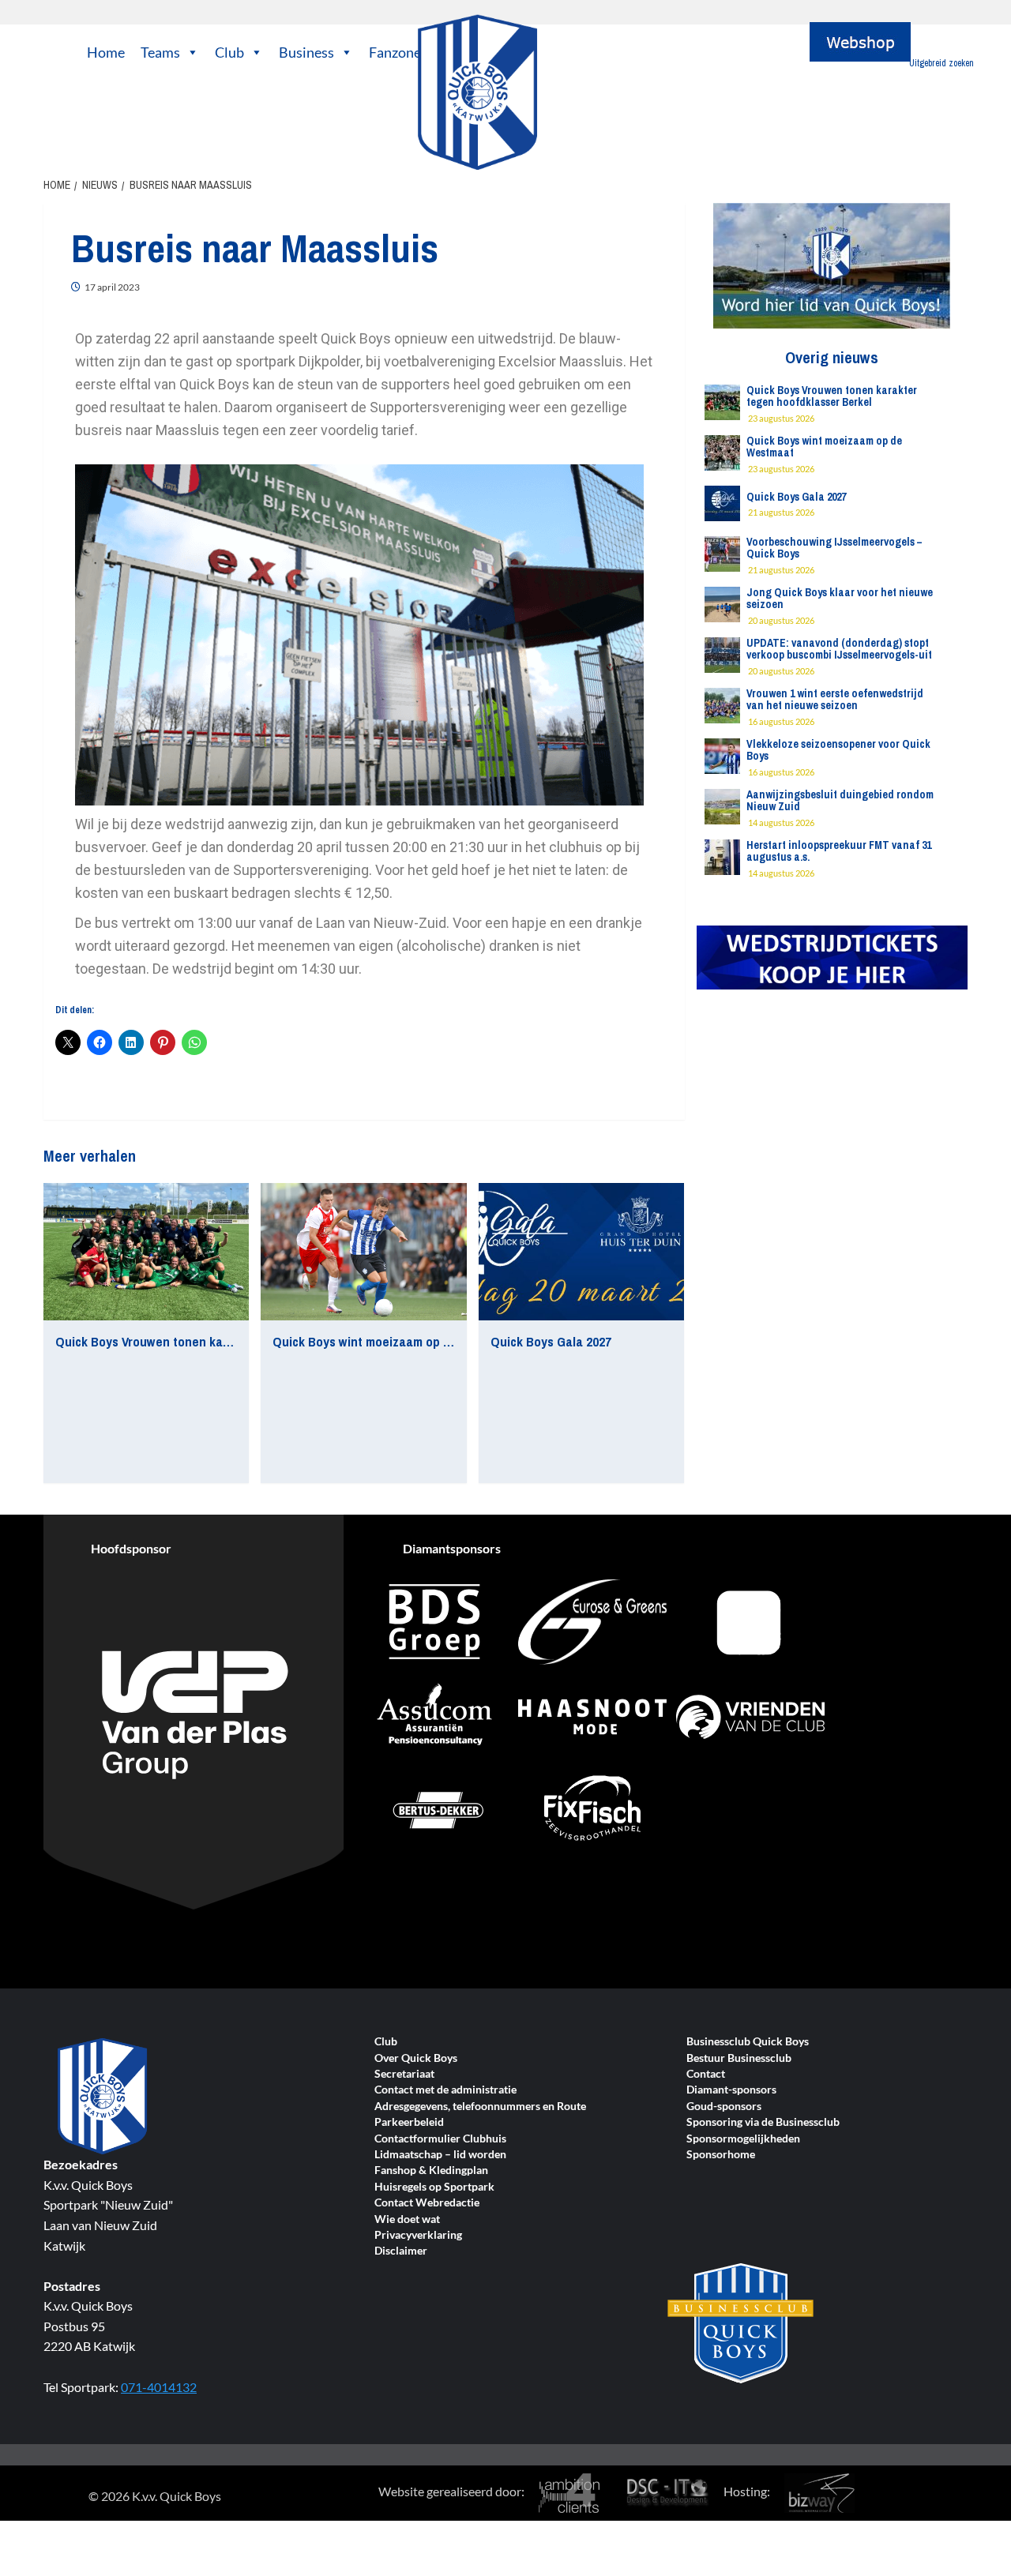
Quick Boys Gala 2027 (551, 1341)
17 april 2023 (112, 287)
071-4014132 (159, 2387)
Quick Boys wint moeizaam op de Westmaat (395, 1341)
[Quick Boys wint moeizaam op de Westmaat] (363, 1252)
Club (229, 52)
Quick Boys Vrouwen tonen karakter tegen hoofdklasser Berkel (233, 1341)
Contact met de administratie (445, 2090)
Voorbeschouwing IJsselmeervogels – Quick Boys (834, 548)
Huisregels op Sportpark (434, 2187)
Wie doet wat (407, 2219)
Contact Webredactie (427, 2203)
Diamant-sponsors (731, 2090)
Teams (160, 52)
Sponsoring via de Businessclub (763, 2122)
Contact (706, 2074)
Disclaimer (401, 2251)
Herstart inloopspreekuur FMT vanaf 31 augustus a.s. (839, 851)
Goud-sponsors (724, 2107)
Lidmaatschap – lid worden (440, 2155)
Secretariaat (404, 2074)
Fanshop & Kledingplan (431, 2170)
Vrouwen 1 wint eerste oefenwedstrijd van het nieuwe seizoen (835, 699)
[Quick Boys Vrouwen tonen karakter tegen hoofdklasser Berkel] (146, 1252)
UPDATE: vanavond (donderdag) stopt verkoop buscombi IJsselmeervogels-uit (839, 649)
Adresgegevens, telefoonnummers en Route (480, 2107)
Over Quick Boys (416, 2058)
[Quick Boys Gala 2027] (581, 1252)
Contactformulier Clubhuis (440, 2139)
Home (106, 52)
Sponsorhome (721, 2155)
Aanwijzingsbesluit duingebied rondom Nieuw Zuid (840, 800)
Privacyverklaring (418, 2235)
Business (306, 52)
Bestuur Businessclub (739, 2058)
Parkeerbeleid (409, 2122)
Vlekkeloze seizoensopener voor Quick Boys (838, 750)
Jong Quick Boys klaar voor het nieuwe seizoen (840, 598)
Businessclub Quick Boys (748, 2042)
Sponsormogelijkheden (743, 2139)
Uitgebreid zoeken (941, 63)
